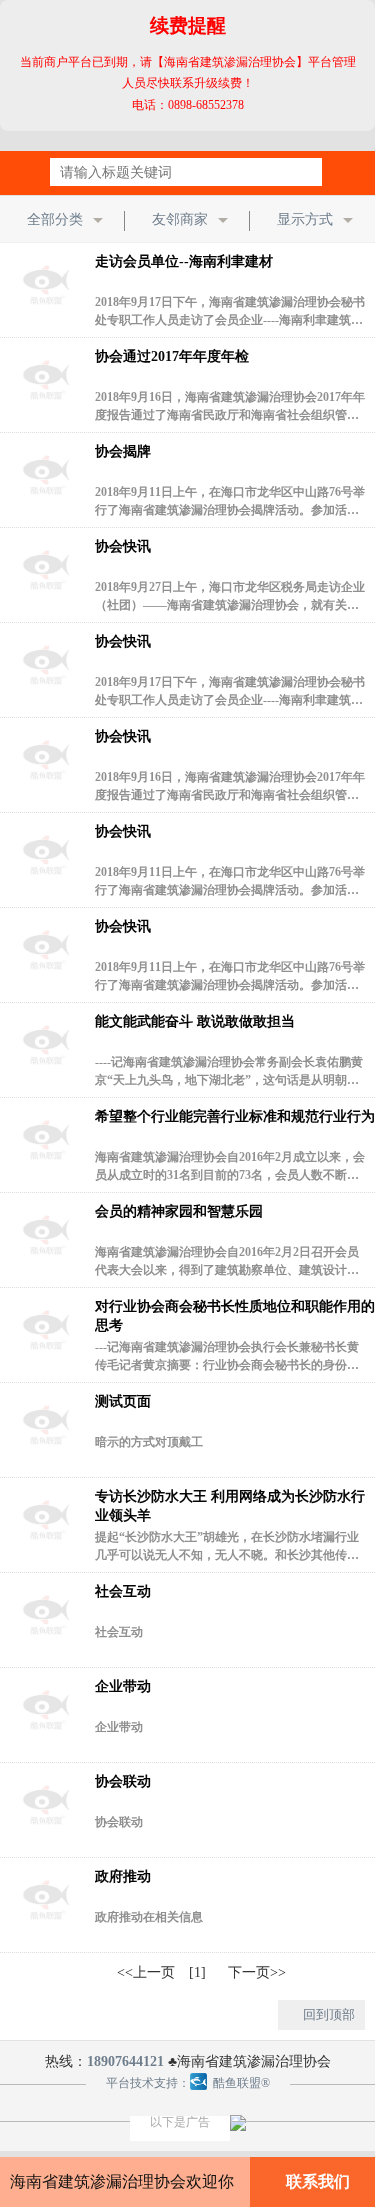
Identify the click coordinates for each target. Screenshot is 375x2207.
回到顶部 (329, 2014)
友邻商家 (180, 219)
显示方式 (305, 219)
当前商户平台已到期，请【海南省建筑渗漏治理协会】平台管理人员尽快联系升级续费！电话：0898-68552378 (188, 63)
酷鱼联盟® (238, 2083)
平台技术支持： (148, 2083)
